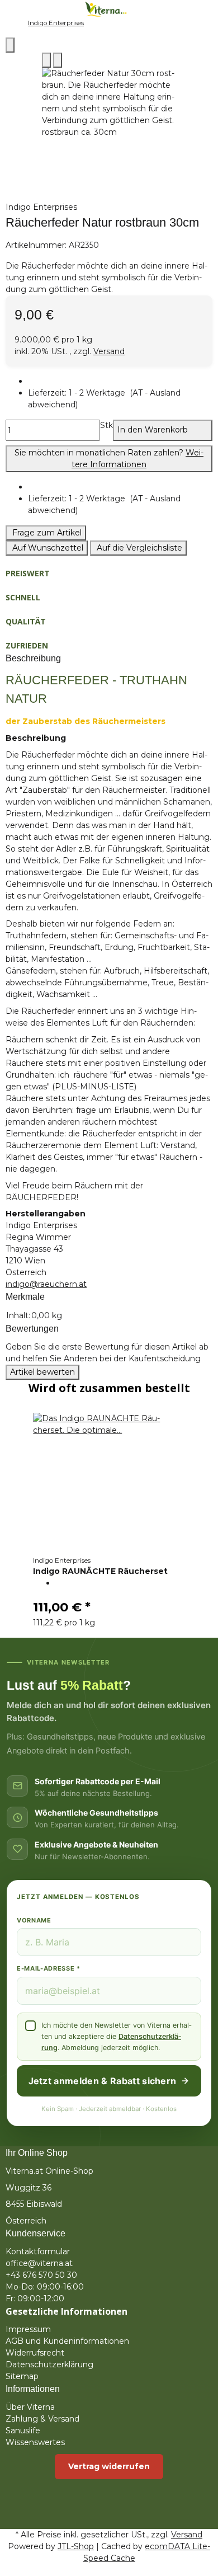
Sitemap (22, 2376)
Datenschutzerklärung (49, 2365)
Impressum (28, 2329)
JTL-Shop (76, 2546)
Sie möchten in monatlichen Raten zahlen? (109, 459)
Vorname (34, 1920)
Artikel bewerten (42, 1372)
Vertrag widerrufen (109, 2466)
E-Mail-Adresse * (49, 1968)
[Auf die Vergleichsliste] (46, 60)
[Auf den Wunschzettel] (58, 60)
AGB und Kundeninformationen (67, 2341)
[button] (120, 399)
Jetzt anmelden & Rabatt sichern (103, 2081)
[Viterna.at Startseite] (109, 8)
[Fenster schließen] (10, 45)
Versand (109, 351)
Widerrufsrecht (35, 2353)
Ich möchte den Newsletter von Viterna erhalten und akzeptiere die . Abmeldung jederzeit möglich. (116, 2036)
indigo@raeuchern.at (46, 1284)
